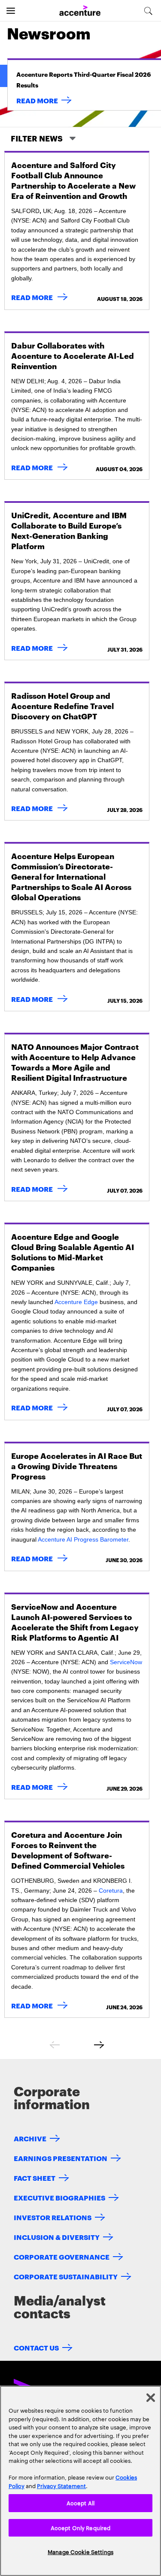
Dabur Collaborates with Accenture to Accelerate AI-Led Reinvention (73, 355)
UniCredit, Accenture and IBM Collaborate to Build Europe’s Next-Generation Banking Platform (69, 530)
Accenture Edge (76, 1302)
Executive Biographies (59, 2197)
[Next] (99, 2045)
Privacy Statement (61, 2486)
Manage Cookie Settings (80, 2552)
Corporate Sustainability (66, 2276)
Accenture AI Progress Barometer (83, 1539)
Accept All (80, 2503)
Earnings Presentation (61, 2158)
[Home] (80, 11)
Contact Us (36, 2347)
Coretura (111, 1891)
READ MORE (37, 100)
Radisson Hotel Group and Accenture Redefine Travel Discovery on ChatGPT (62, 705)
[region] (80, 2481)
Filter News (38, 138)
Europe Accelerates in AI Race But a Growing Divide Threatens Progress (77, 1465)
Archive (30, 2138)
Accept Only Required (81, 2528)
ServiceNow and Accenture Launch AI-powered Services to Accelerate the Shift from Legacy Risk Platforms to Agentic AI (75, 1622)
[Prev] (55, 2045)
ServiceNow (126, 1662)
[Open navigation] (11, 11)
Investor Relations (53, 2217)
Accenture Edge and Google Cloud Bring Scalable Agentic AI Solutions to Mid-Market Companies (73, 1252)
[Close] (151, 2398)
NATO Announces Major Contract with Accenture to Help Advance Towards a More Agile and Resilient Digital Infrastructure (75, 1062)
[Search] (148, 11)
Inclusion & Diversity (57, 2237)
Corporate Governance (62, 2256)
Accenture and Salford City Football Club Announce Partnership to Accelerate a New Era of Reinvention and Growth (73, 180)
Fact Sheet (35, 2178)
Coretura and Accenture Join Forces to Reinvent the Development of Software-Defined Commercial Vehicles (68, 1850)
